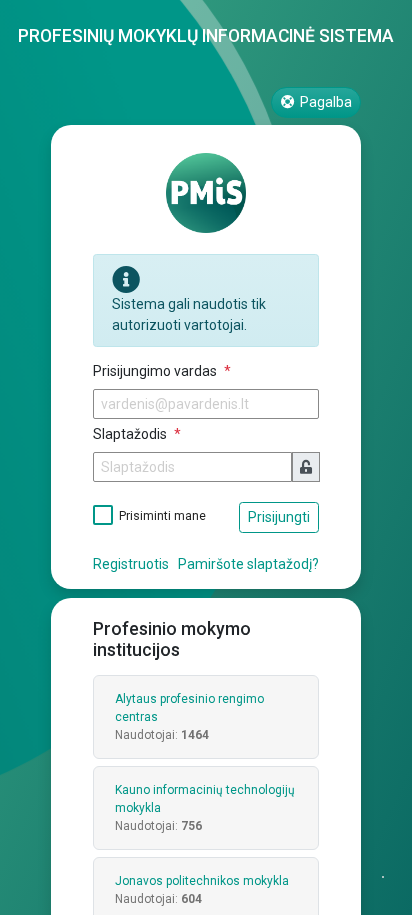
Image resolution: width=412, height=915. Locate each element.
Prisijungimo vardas (156, 371)
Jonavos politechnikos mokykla (202, 881)
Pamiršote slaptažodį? (248, 564)
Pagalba (324, 102)
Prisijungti (279, 517)
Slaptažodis (131, 434)
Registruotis (131, 564)
